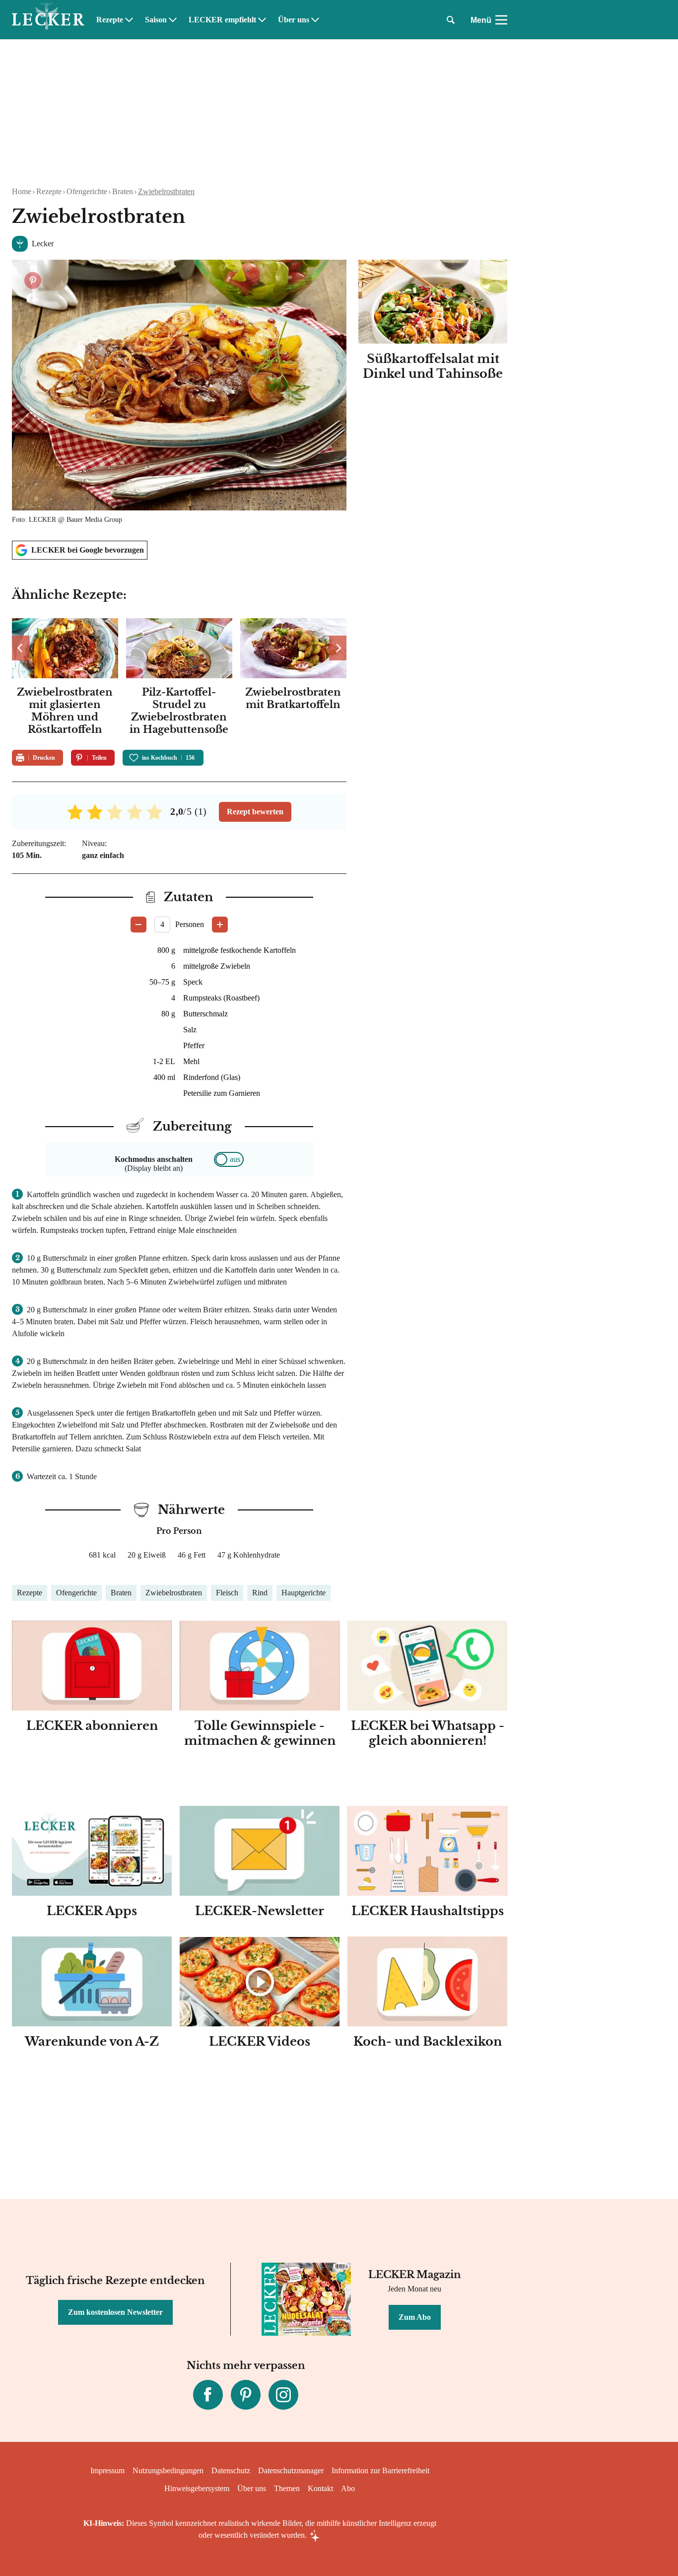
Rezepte (110, 20)
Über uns (294, 20)
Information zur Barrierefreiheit (380, 2470)
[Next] (338, 648)
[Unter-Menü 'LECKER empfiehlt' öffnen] (262, 20)
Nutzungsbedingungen (168, 2470)
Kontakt (320, 2488)
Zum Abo (415, 2317)
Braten (123, 191)
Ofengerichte (87, 191)
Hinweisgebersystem (197, 2488)
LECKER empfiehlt (222, 20)
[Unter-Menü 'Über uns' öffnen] (315, 20)
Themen (287, 2488)
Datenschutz (231, 2470)
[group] (179, 678)
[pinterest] (246, 2395)
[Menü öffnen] (501, 20)
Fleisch (227, 1593)
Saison (156, 20)
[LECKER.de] (48, 20)
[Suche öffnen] (451, 20)
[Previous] (21, 648)
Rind (260, 1593)
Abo (348, 2488)
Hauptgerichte (304, 1593)
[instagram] (283, 2395)
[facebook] (208, 2395)
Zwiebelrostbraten (166, 191)
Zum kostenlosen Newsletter (115, 2312)
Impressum (107, 2470)
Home (22, 191)
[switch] (229, 1159)
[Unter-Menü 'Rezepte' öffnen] (129, 20)
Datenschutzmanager (291, 2470)
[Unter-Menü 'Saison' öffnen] (173, 20)
